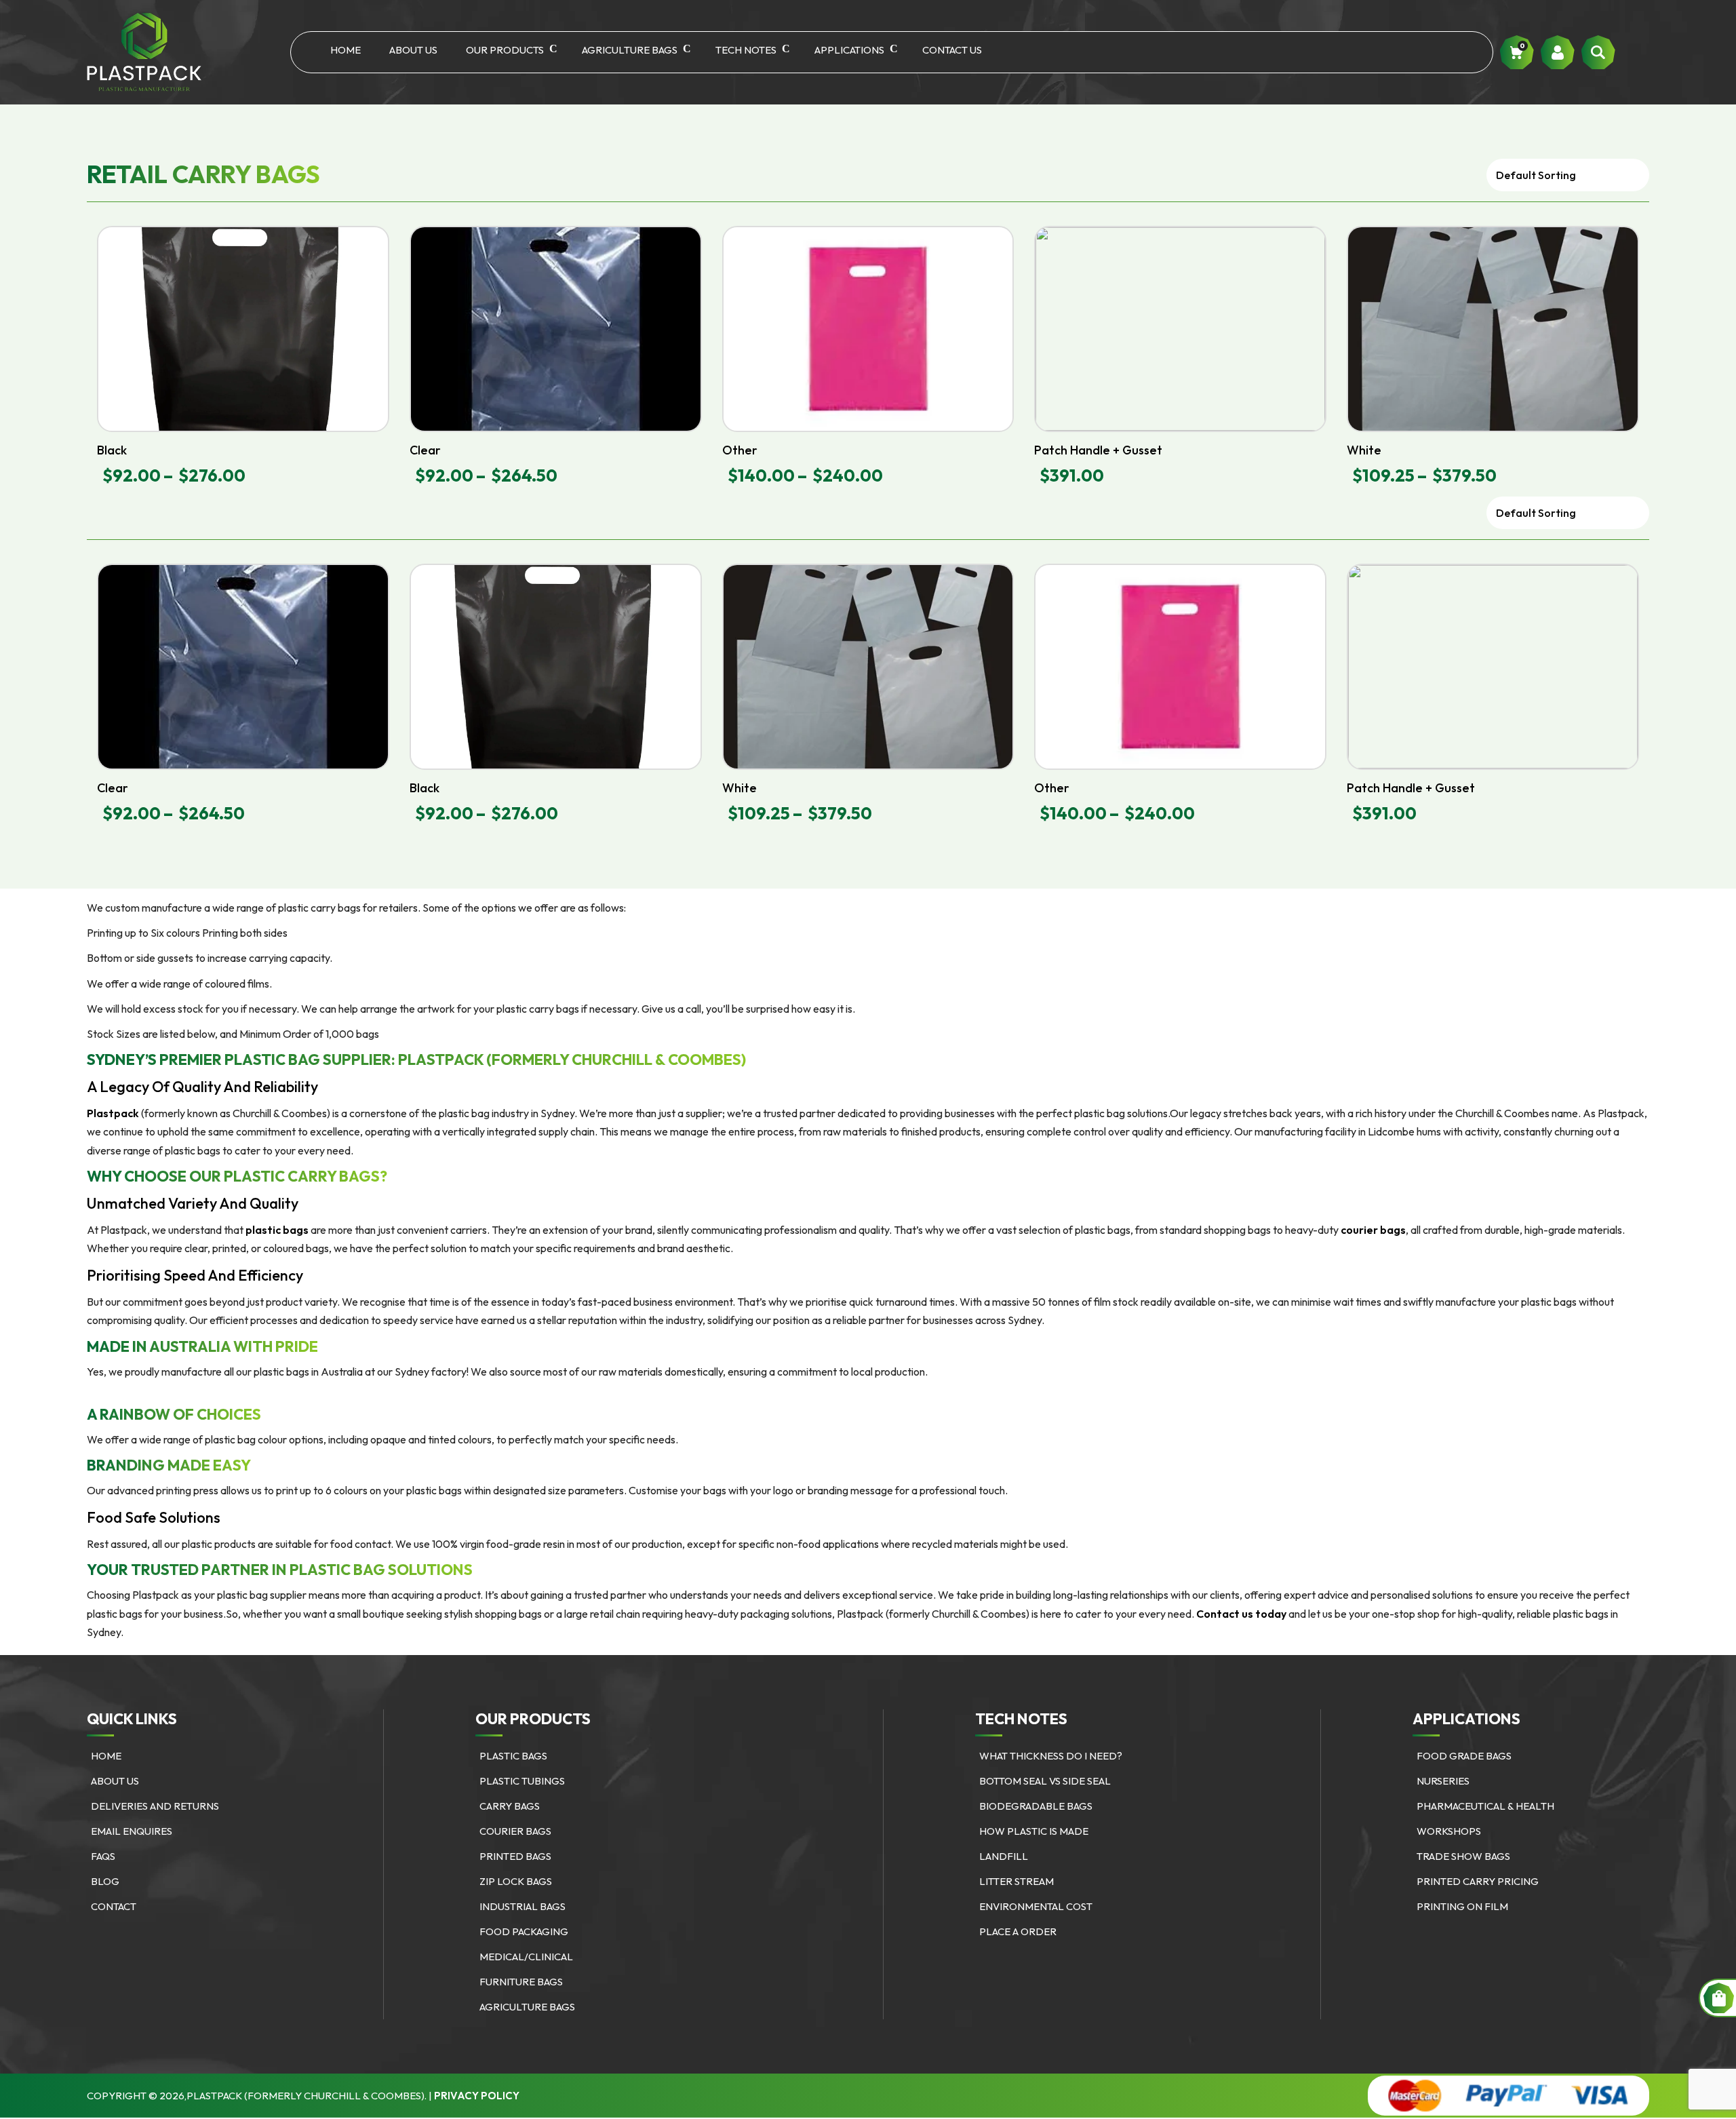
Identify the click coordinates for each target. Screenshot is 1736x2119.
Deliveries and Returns (155, 1806)
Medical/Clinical (526, 1957)
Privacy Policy (477, 2096)
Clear (425, 450)
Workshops (1449, 1831)
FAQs (103, 1856)
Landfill (1004, 1856)
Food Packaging (524, 1931)
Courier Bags (515, 1831)
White (1364, 450)
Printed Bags (515, 1856)
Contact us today (1241, 1614)
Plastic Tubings (522, 1781)
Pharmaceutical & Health (1485, 1806)
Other (740, 450)
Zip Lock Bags (516, 1881)
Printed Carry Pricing (1478, 1881)
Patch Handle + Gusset (1098, 450)
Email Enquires (132, 1831)
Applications (849, 50)
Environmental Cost (1036, 1906)
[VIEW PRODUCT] (243, 329)
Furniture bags (521, 1982)
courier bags (1373, 1230)
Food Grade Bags (1464, 1756)
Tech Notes (746, 50)
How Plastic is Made (1034, 1831)
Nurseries (1443, 1781)
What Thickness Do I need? (1051, 1756)
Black (112, 450)
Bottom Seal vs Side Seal (1045, 1781)
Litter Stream (1017, 1881)
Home (346, 50)
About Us (413, 50)
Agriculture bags (630, 50)
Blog (105, 1881)
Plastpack (113, 1113)
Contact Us (952, 50)
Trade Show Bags (1463, 1856)
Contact (114, 1906)
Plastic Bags (513, 1756)
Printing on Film (1462, 1906)
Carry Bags (510, 1806)
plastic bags (277, 1230)
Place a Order (1018, 1931)
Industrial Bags (522, 1906)
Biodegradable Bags (1036, 1806)
